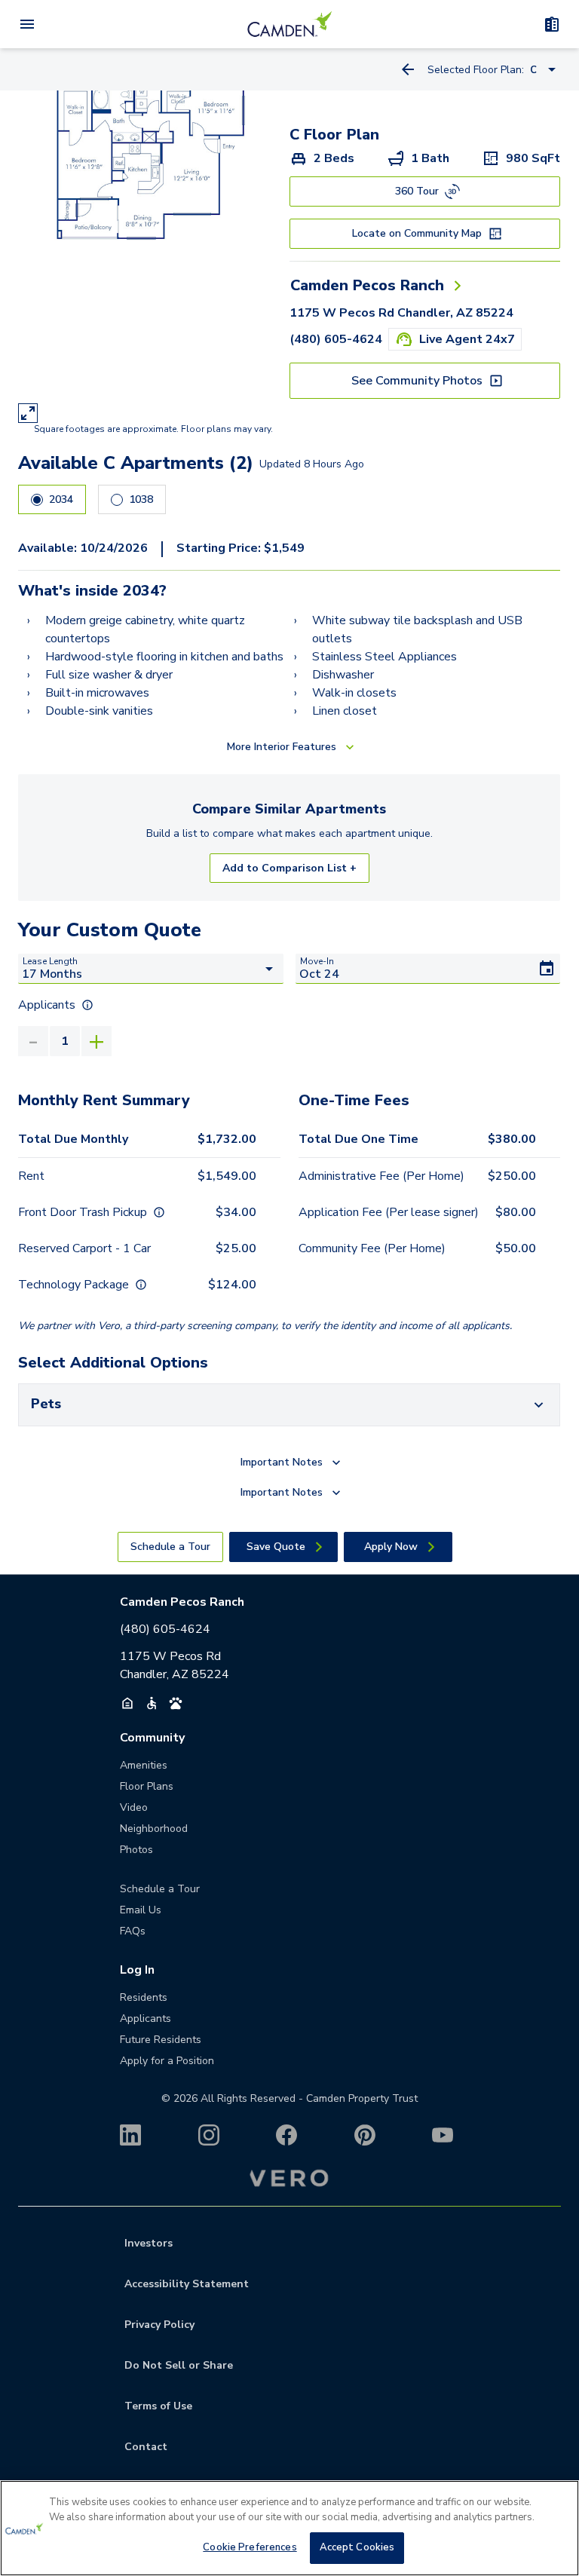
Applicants (146, 2019)
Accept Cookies (357, 2547)
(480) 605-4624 (336, 339)
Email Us (141, 1910)
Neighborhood (154, 1829)
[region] (289, 2528)
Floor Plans (147, 1786)
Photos (136, 1850)
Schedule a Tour (160, 1889)
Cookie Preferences (250, 2547)
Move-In (317, 961)
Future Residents (161, 2040)
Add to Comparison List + (289, 868)
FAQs (133, 1931)
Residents (144, 1997)
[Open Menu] (27, 24)
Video (134, 1807)
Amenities (144, 1765)
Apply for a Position (167, 2061)
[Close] (555, 2504)
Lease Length (50, 961)
